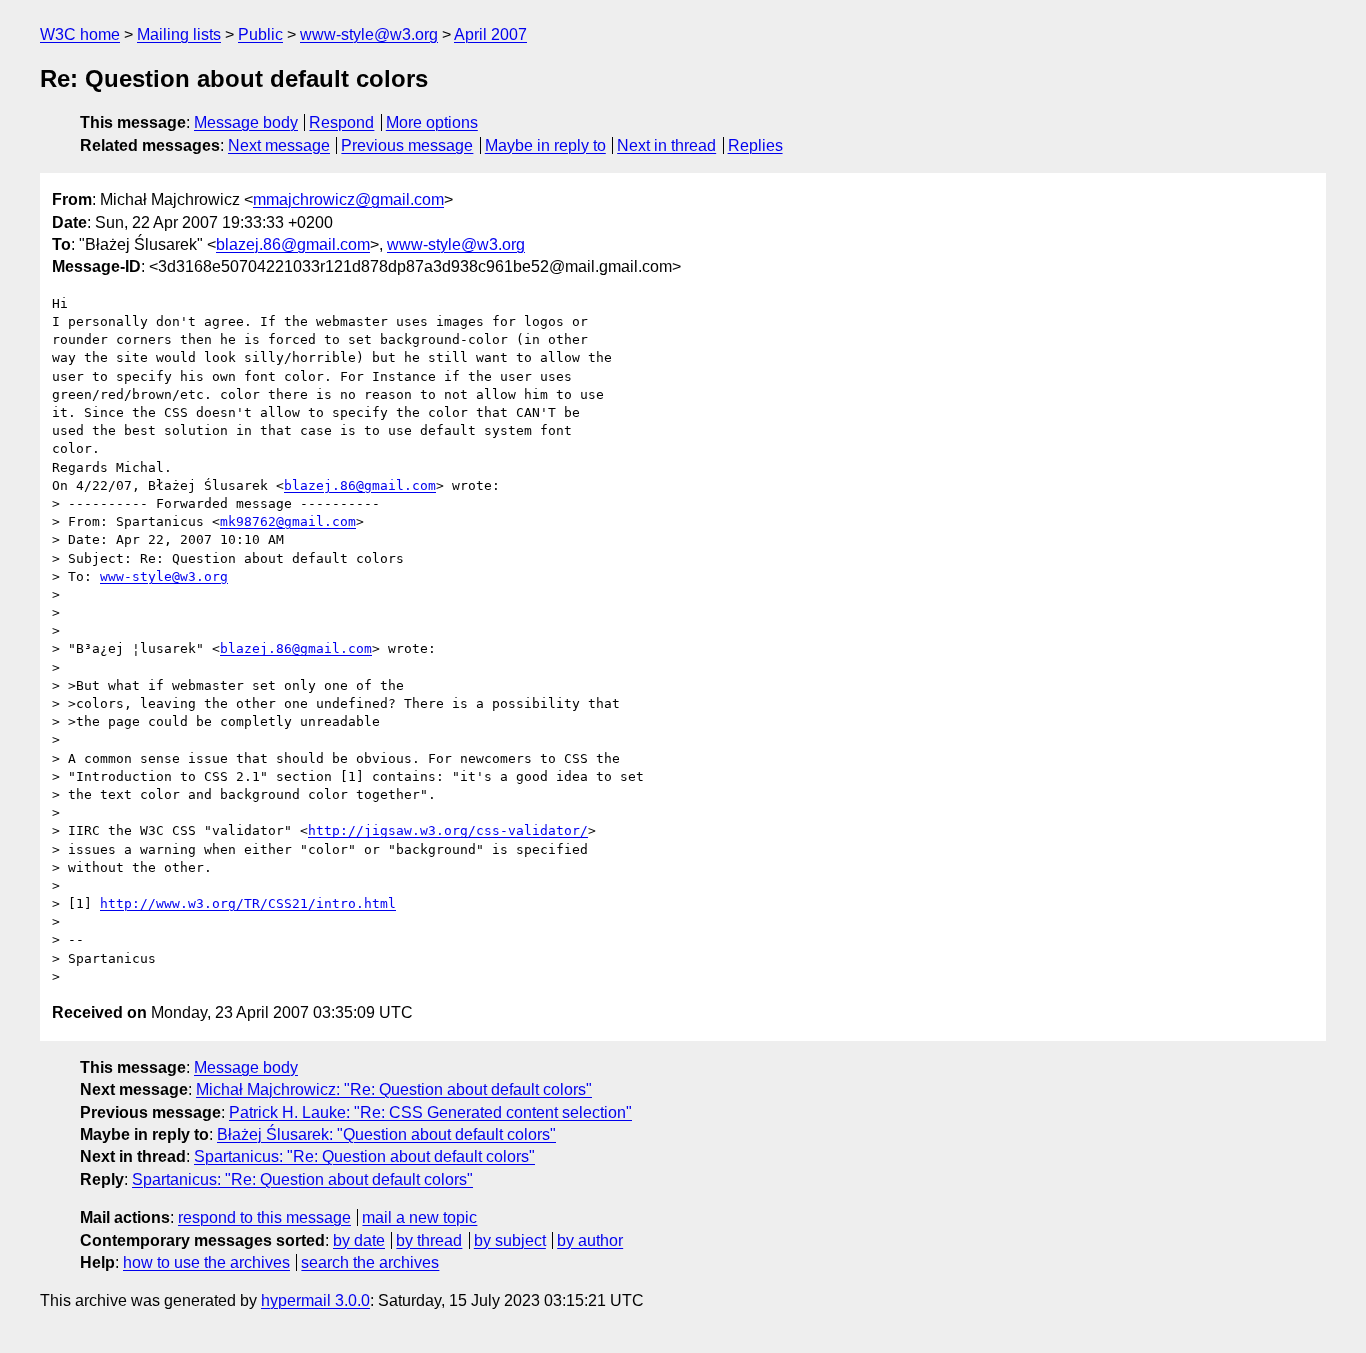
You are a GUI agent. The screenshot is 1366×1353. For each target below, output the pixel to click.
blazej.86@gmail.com (293, 244)
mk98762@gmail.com (288, 521)
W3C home (80, 34)
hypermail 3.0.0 (315, 1300)
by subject (510, 1240)
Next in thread (666, 145)
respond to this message (264, 1217)
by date (359, 1240)
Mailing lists (179, 34)
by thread (429, 1240)
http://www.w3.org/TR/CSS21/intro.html (248, 903)
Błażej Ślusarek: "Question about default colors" (386, 1134)
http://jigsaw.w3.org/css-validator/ (448, 830)
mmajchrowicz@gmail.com (348, 199)
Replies (755, 145)
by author (590, 1240)
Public (260, 34)
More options (432, 122)
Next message (279, 145)
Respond (341, 122)
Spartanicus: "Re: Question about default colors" (364, 1156)
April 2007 (490, 34)
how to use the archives (206, 1262)
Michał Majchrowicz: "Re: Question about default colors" (394, 1089)
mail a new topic (419, 1217)
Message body (246, 122)
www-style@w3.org (369, 34)
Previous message (407, 145)
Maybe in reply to (545, 145)
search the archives (370, 1262)
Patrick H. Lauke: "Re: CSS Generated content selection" (430, 1112)
